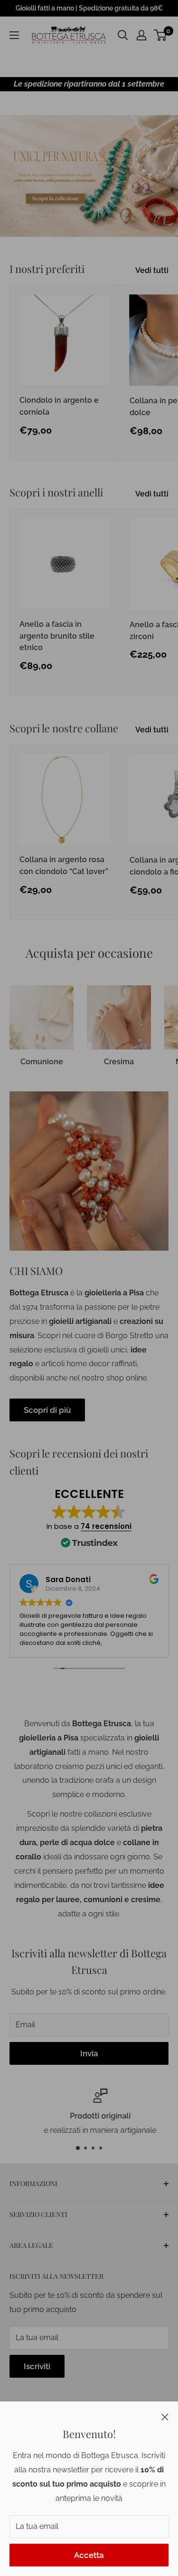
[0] (161, 35)
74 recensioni (106, 1526)
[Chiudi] (165, 2416)
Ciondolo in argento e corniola (59, 406)
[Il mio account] (141, 35)
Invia (89, 2053)
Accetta (89, 2555)
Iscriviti (37, 2366)
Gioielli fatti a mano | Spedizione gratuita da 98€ (89, 8)
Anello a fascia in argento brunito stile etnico (57, 636)
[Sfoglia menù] (14, 35)
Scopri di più (47, 1410)
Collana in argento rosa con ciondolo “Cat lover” (64, 865)
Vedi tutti (152, 270)
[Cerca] (123, 35)
